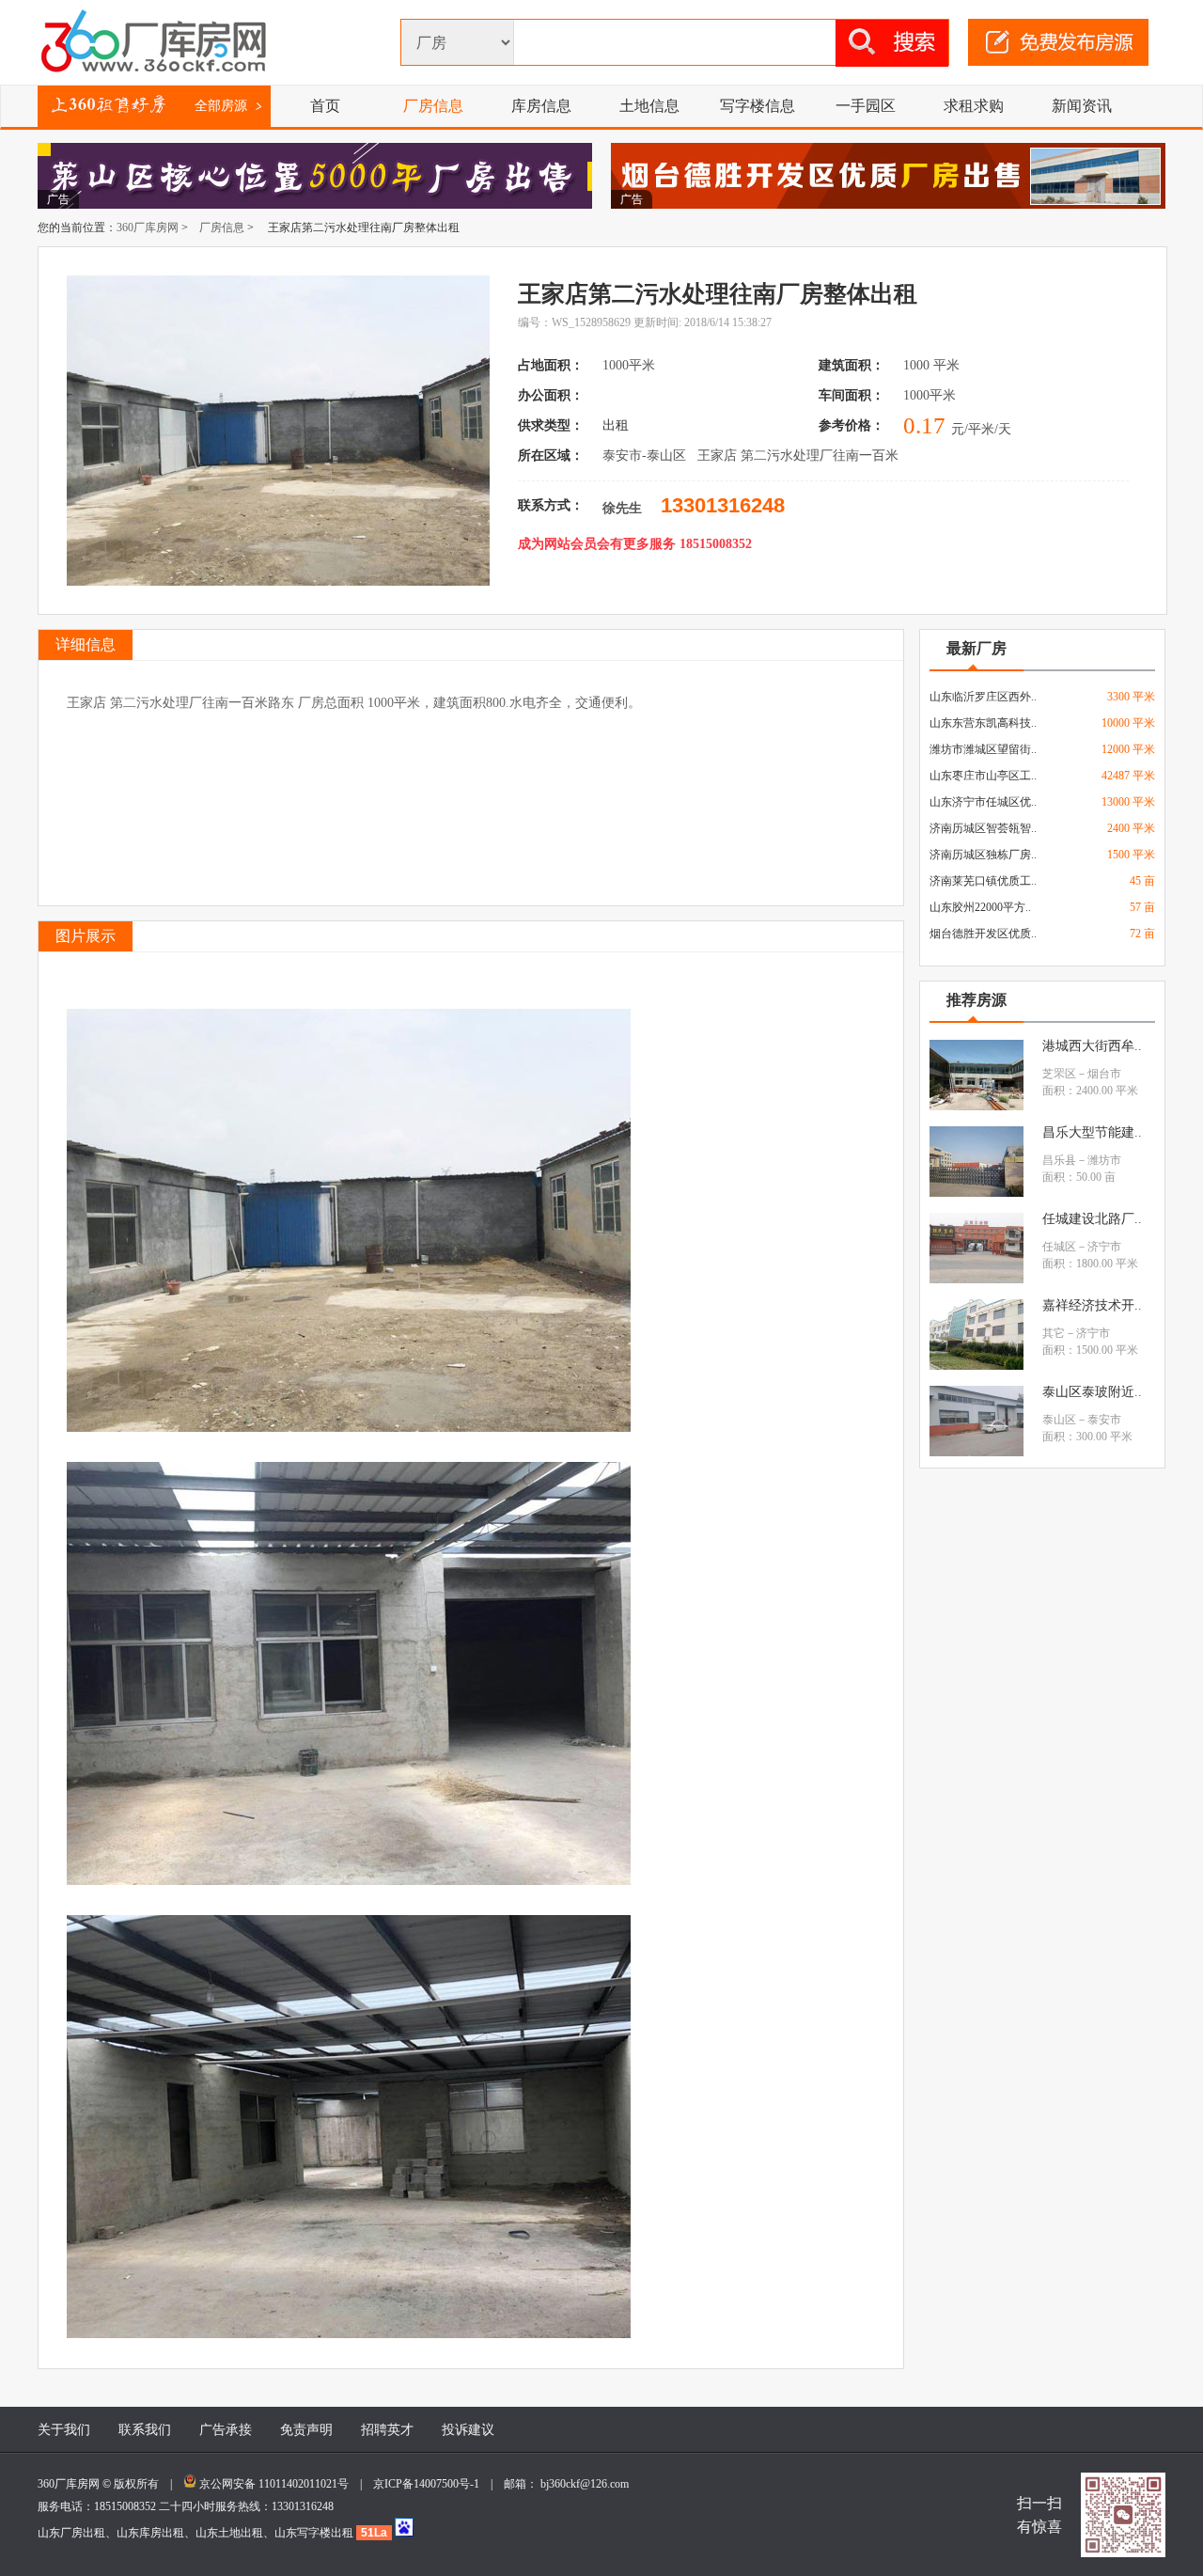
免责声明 (306, 2430)
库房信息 (541, 106)
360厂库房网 (148, 228)
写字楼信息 (758, 106)
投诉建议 (468, 2430)
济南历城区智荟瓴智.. (983, 828)
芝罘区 (1059, 1074)
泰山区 (1059, 1420)
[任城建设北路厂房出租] (976, 1280)
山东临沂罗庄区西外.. (983, 697)
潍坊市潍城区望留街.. (983, 749)
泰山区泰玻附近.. (1092, 1392)
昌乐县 (1059, 1160)
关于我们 (64, 2430)
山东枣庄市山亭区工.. (983, 776)
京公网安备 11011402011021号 (274, 2484)
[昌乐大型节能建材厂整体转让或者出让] (976, 1193)
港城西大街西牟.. (1092, 1046)
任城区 (1059, 1247)
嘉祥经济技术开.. (1092, 1305)
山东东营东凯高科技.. (983, 723)
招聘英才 (387, 2430)
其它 (1054, 1333)
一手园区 (866, 106)
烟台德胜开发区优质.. (983, 934)
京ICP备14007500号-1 (432, 2484)
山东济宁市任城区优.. (983, 802)
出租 (617, 425)
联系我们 (145, 2430)
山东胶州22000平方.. (980, 907)
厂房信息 (433, 106)
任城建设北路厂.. (1092, 1219)
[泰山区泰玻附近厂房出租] (976, 1453)
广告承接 (226, 2430)
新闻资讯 (1082, 106)
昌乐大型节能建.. (1092, 1132)
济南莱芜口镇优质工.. (983, 881)
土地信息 (649, 106)
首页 (325, 106)
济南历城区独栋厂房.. (983, 855)
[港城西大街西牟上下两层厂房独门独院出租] (976, 1107)
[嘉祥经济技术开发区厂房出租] (976, 1366)
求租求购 (974, 106)
